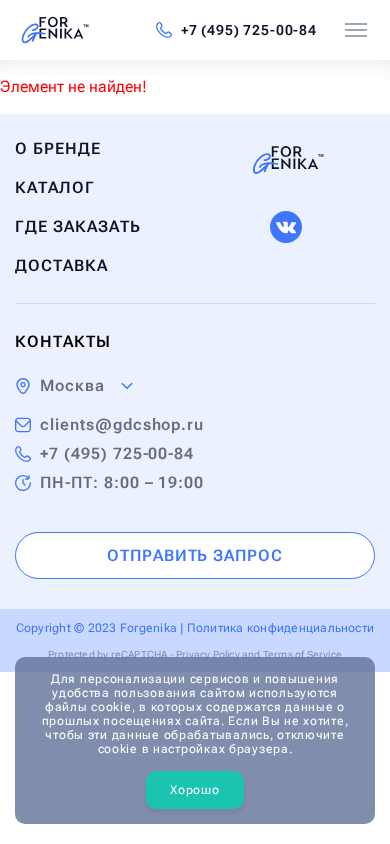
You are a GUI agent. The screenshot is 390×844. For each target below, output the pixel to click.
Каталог (55, 187)
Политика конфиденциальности (280, 628)
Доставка (61, 265)
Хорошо (194, 790)
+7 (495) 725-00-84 (249, 30)
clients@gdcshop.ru (122, 424)
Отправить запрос (195, 555)
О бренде (58, 148)
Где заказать (78, 226)
